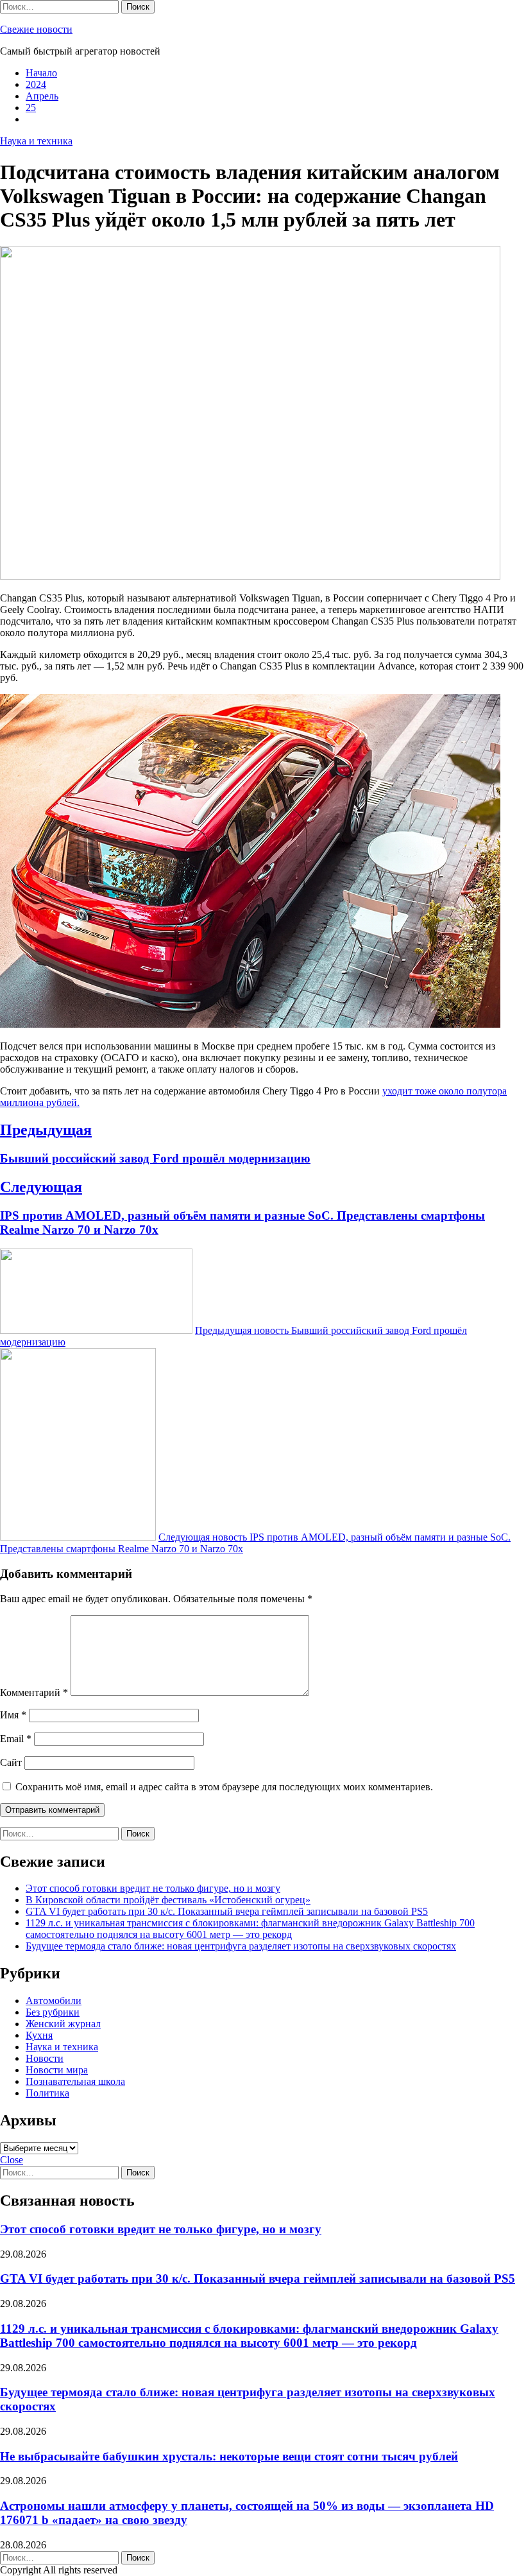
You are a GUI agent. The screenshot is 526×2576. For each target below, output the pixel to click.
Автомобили (54, 2001)
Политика (47, 2093)
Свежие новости (36, 29)
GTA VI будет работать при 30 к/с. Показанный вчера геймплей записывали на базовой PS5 (227, 1911)
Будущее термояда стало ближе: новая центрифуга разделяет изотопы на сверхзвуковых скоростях (241, 1946)
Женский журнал (63, 2024)
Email (16, 1739)
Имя (13, 1715)
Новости (45, 2058)
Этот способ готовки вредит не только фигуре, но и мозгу (153, 1888)
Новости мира (57, 2070)
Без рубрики (53, 2012)
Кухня (39, 2035)
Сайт (11, 1762)
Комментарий (34, 1692)
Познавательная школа (75, 2081)
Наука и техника (36, 141)
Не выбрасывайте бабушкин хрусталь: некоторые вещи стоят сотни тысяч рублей (229, 2456)
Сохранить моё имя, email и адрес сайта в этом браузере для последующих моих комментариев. (224, 1787)
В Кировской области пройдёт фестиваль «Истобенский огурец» (168, 1900)
